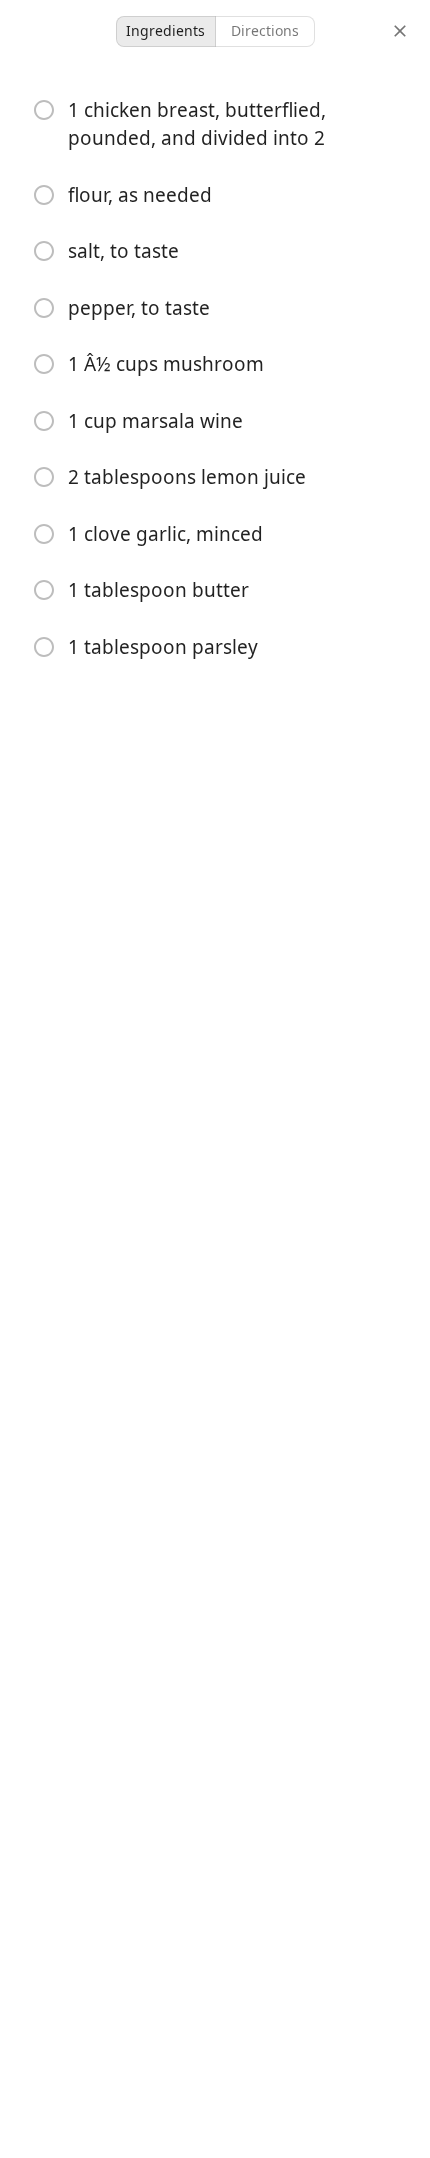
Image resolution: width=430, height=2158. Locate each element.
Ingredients (165, 30)
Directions (265, 30)
